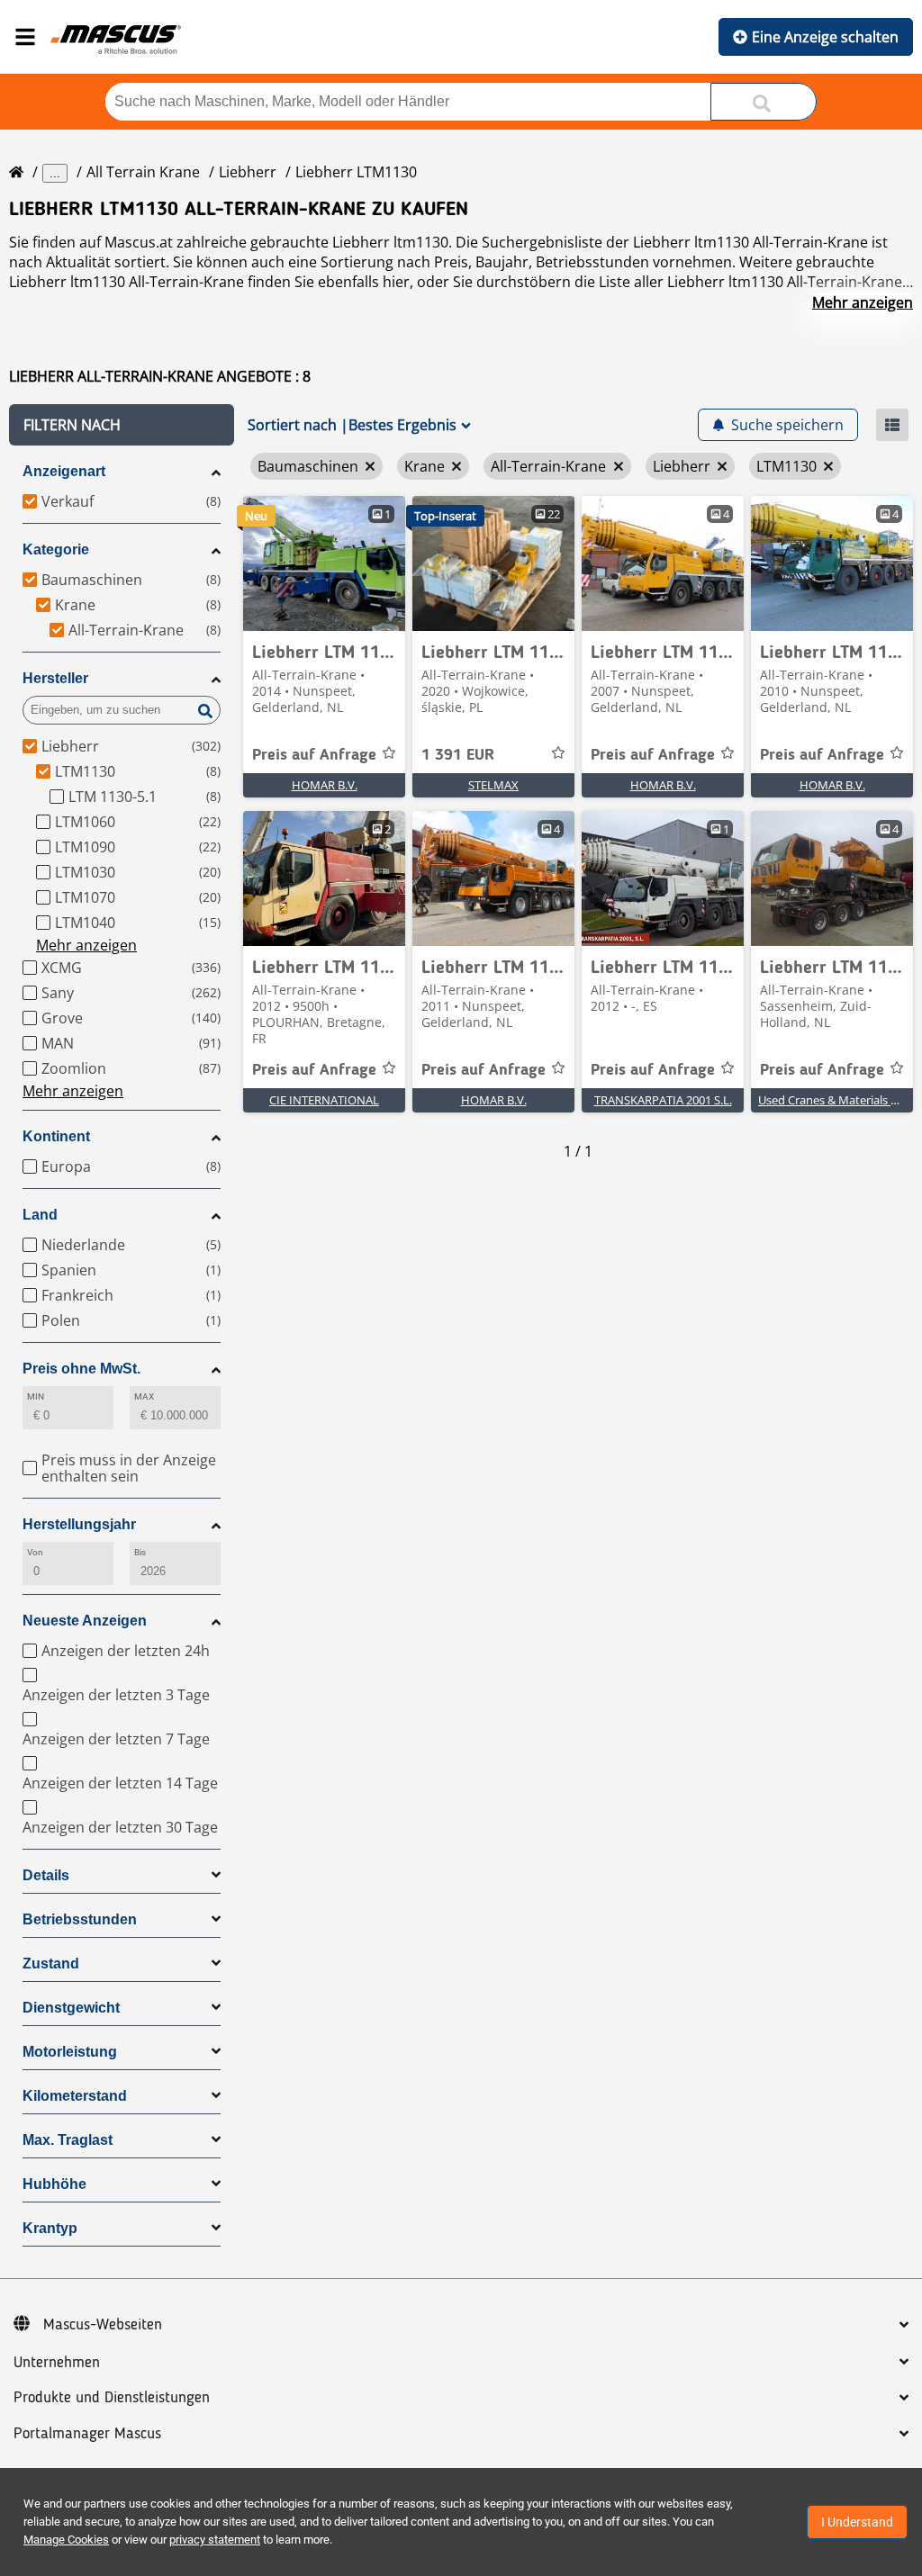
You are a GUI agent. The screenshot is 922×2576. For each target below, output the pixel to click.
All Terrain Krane (143, 172)
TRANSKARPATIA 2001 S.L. (663, 1100)
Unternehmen (57, 2363)
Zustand (51, 1964)
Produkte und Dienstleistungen (112, 2398)
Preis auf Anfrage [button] (314, 755)
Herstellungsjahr (79, 1524)
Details (46, 1875)
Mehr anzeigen (863, 302)
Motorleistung (70, 2052)
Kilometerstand (75, 2096)
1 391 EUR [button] (458, 755)
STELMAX (493, 785)
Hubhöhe (54, 2184)
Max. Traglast (68, 2140)
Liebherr (248, 172)
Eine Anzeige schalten (825, 37)
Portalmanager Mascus (87, 2434)
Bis (140, 1552)
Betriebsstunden (80, 1919)
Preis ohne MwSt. (81, 1369)
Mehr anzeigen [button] (86, 945)
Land (40, 1215)
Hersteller (55, 678)
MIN (36, 1396)
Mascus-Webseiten (103, 2325)
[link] (324, 563)
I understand (857, 2522)
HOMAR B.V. (325, 785)
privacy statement (215, 2540)
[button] (122, 425)
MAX (144, 1396)
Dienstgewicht (71, 2008)
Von (35, 1552)
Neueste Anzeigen (85, 1621)
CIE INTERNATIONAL (324, 1100)
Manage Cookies (66, 2540)
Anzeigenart (64, 471)
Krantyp (50, 2228)
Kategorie (56, 549)
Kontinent (56, 1136)
